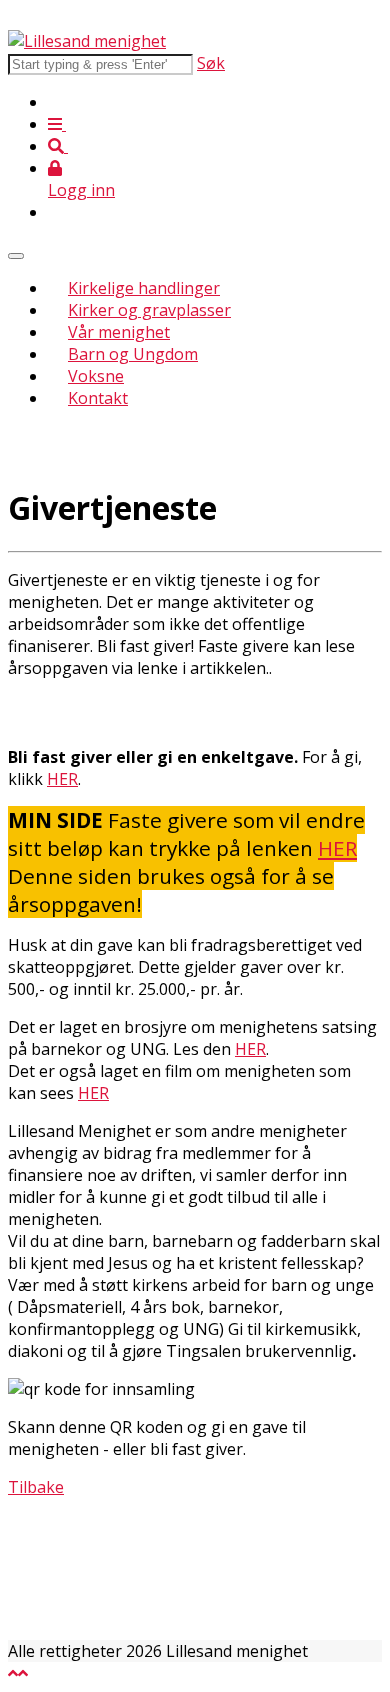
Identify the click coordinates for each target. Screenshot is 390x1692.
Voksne (96, 376)
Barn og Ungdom (133, 354)
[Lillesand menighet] (87, 41)
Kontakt (98, 398)
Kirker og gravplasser (149, 310)
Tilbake (36, 1487)
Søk (211, 63)
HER (62, 779)
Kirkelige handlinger (144, 288)
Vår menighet (119, 332)
